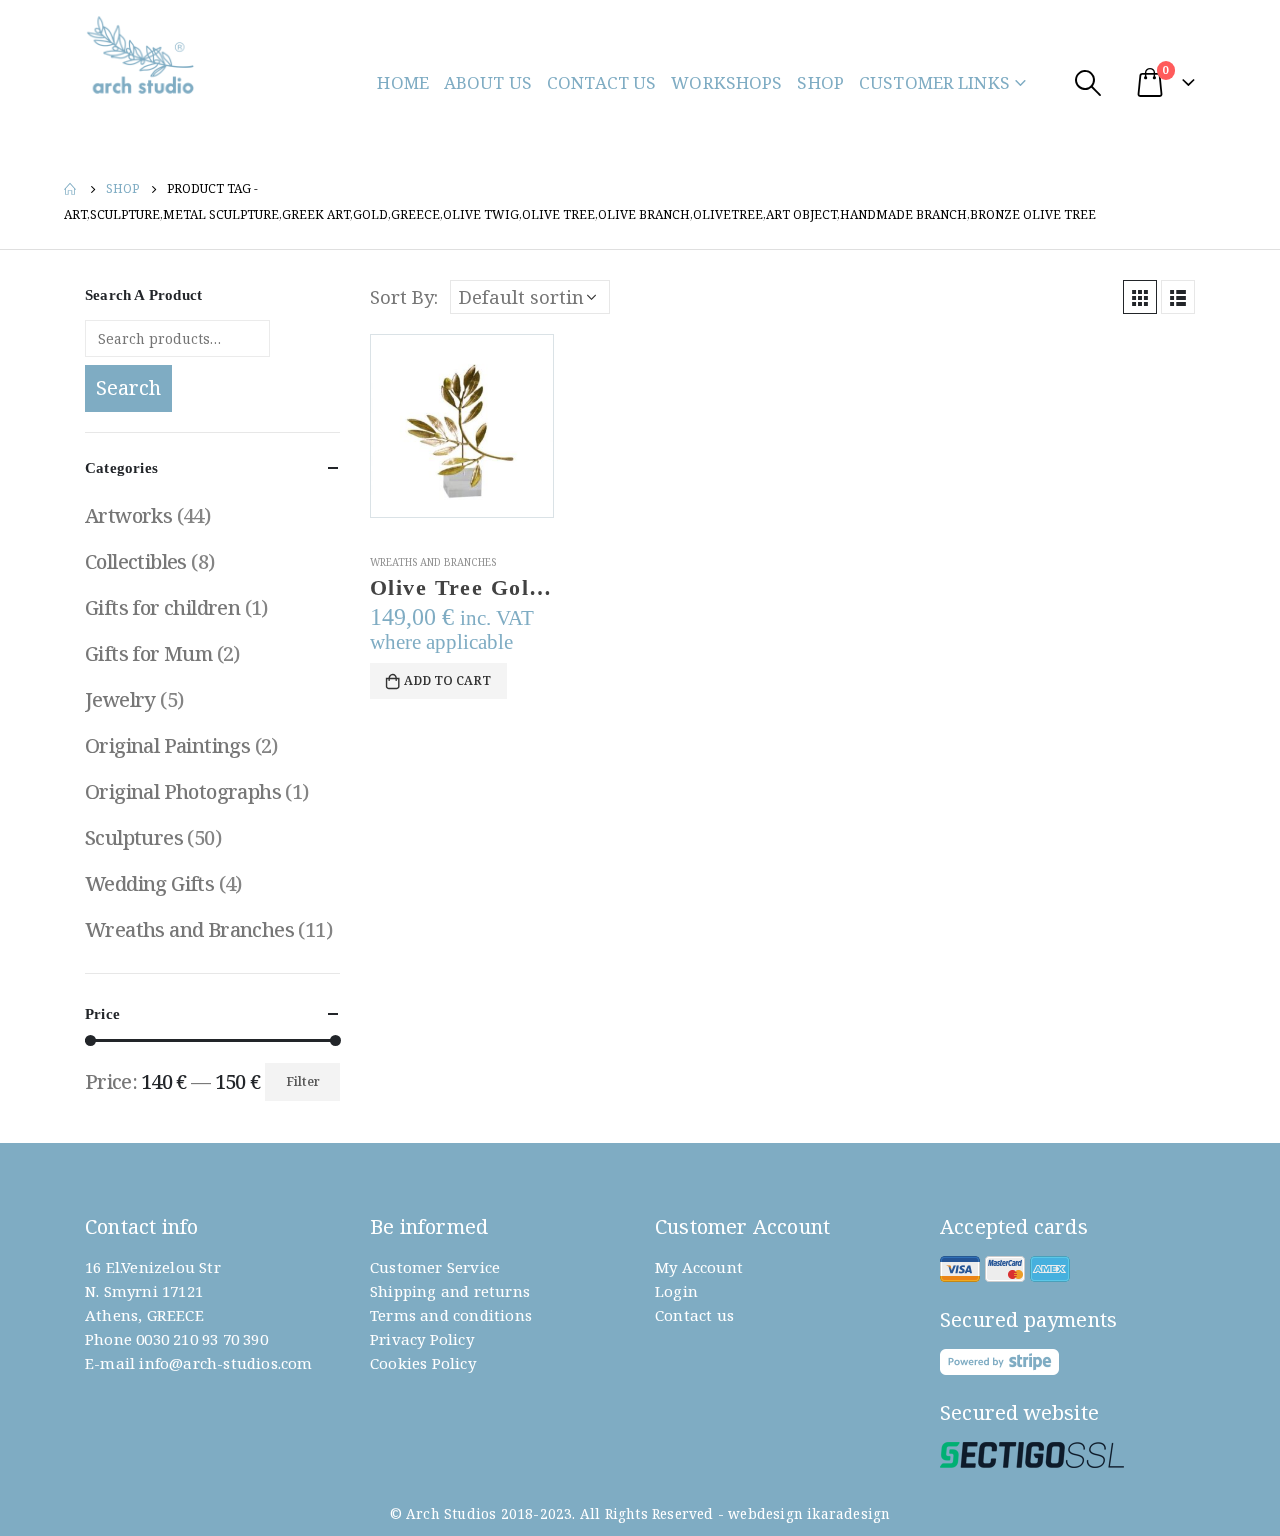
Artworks (128, 515)
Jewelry (120, 699)
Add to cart (447, 680)
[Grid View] (1140, 297)
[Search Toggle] (1087, 82)
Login (676, 1291)
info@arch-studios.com (225, 1363)
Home (403, 82)
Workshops (726, 82)
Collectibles (136, 561)
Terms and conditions (451, 1315)
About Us (488, 82)
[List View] (1178, 297)
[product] (462, 426)
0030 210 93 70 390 (202, 1339)
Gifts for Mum (148, 653)
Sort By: (404, 296)
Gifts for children (162, 607)
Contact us (694, 1315)
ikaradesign (848, 1514)
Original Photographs (183, 791)
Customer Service (435, 1267)
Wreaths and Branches (433, 562)
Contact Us (601, 82)
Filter (303, 1081)
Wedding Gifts (149, 883)
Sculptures (134, 837)
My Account (699, 1267)
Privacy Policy (422, 1339)
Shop (820, 82)
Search (128, 387)
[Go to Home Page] (71, 189)
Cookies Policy (423, 1363)
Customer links (934, 82)
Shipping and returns (450, 1291)
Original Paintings (167, 745)
